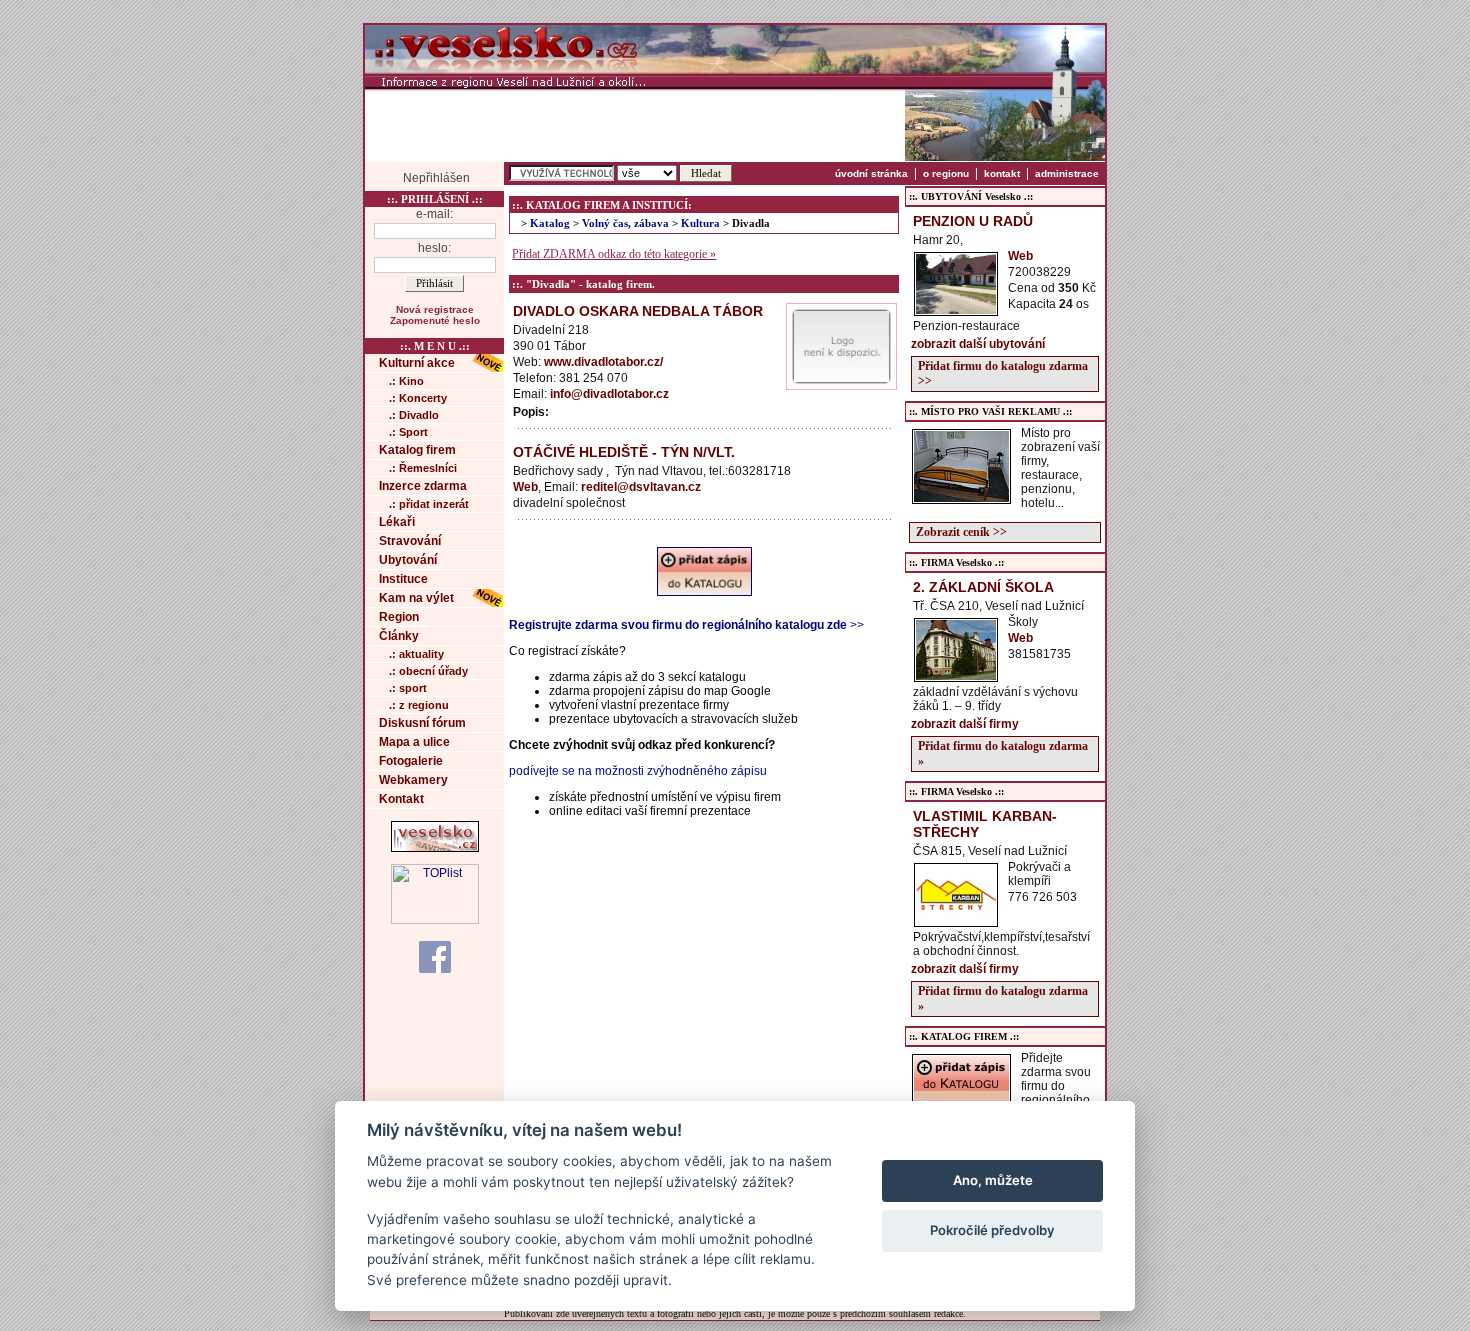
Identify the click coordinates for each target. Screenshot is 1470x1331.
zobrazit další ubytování (978, 344)
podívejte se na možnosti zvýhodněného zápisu (638, 771)
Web (525, 487)
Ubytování (408, 560)
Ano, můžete (993, 1180)
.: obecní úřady (428, 671)
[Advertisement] (635, 125)
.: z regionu (419, 705)
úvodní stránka (871, 173)
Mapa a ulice (414, 742)
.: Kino (406, 381)
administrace (1067, 173)
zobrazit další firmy (965, 724)
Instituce (403, 579)
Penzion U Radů (973, 221)
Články (399, 636)
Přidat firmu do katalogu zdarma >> (1003, 373)
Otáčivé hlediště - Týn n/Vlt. (624, 452)
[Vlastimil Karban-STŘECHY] (956, 921)
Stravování (410, 541)
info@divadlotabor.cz (609, 394)
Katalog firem (417, 450)
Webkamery (413, 780)
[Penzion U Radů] (956, 310)
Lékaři (397, 522)
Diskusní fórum (422, 723)
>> (686, 625)
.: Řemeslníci (423, 468)
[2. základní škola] (956, 676)
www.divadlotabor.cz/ (603, 362)
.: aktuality (416, 654)
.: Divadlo (414, 415)
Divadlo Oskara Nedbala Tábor (638, 311)
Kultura (700, 223)
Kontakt (401, 799)
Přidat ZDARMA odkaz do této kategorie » (614, 254)
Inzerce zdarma (423, 486)
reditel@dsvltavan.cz (641, 487)
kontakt (1002, 173)
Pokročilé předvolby (992, 1230)
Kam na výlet (416, 598)
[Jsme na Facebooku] (435, 956)
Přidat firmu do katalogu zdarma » (1003, 753)
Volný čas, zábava (625, 223)
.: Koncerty (418, 398)
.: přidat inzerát (429, 504)
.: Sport (408, 432)
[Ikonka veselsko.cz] (435, 848)
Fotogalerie (411, 761)
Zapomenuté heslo (435, 320)
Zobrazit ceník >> (961, 532)
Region (399, 617)
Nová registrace (435, 309)
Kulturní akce (417, 363)
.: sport (408, 688)
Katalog (550, 223)
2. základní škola (983, 587)
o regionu (946, 173)
